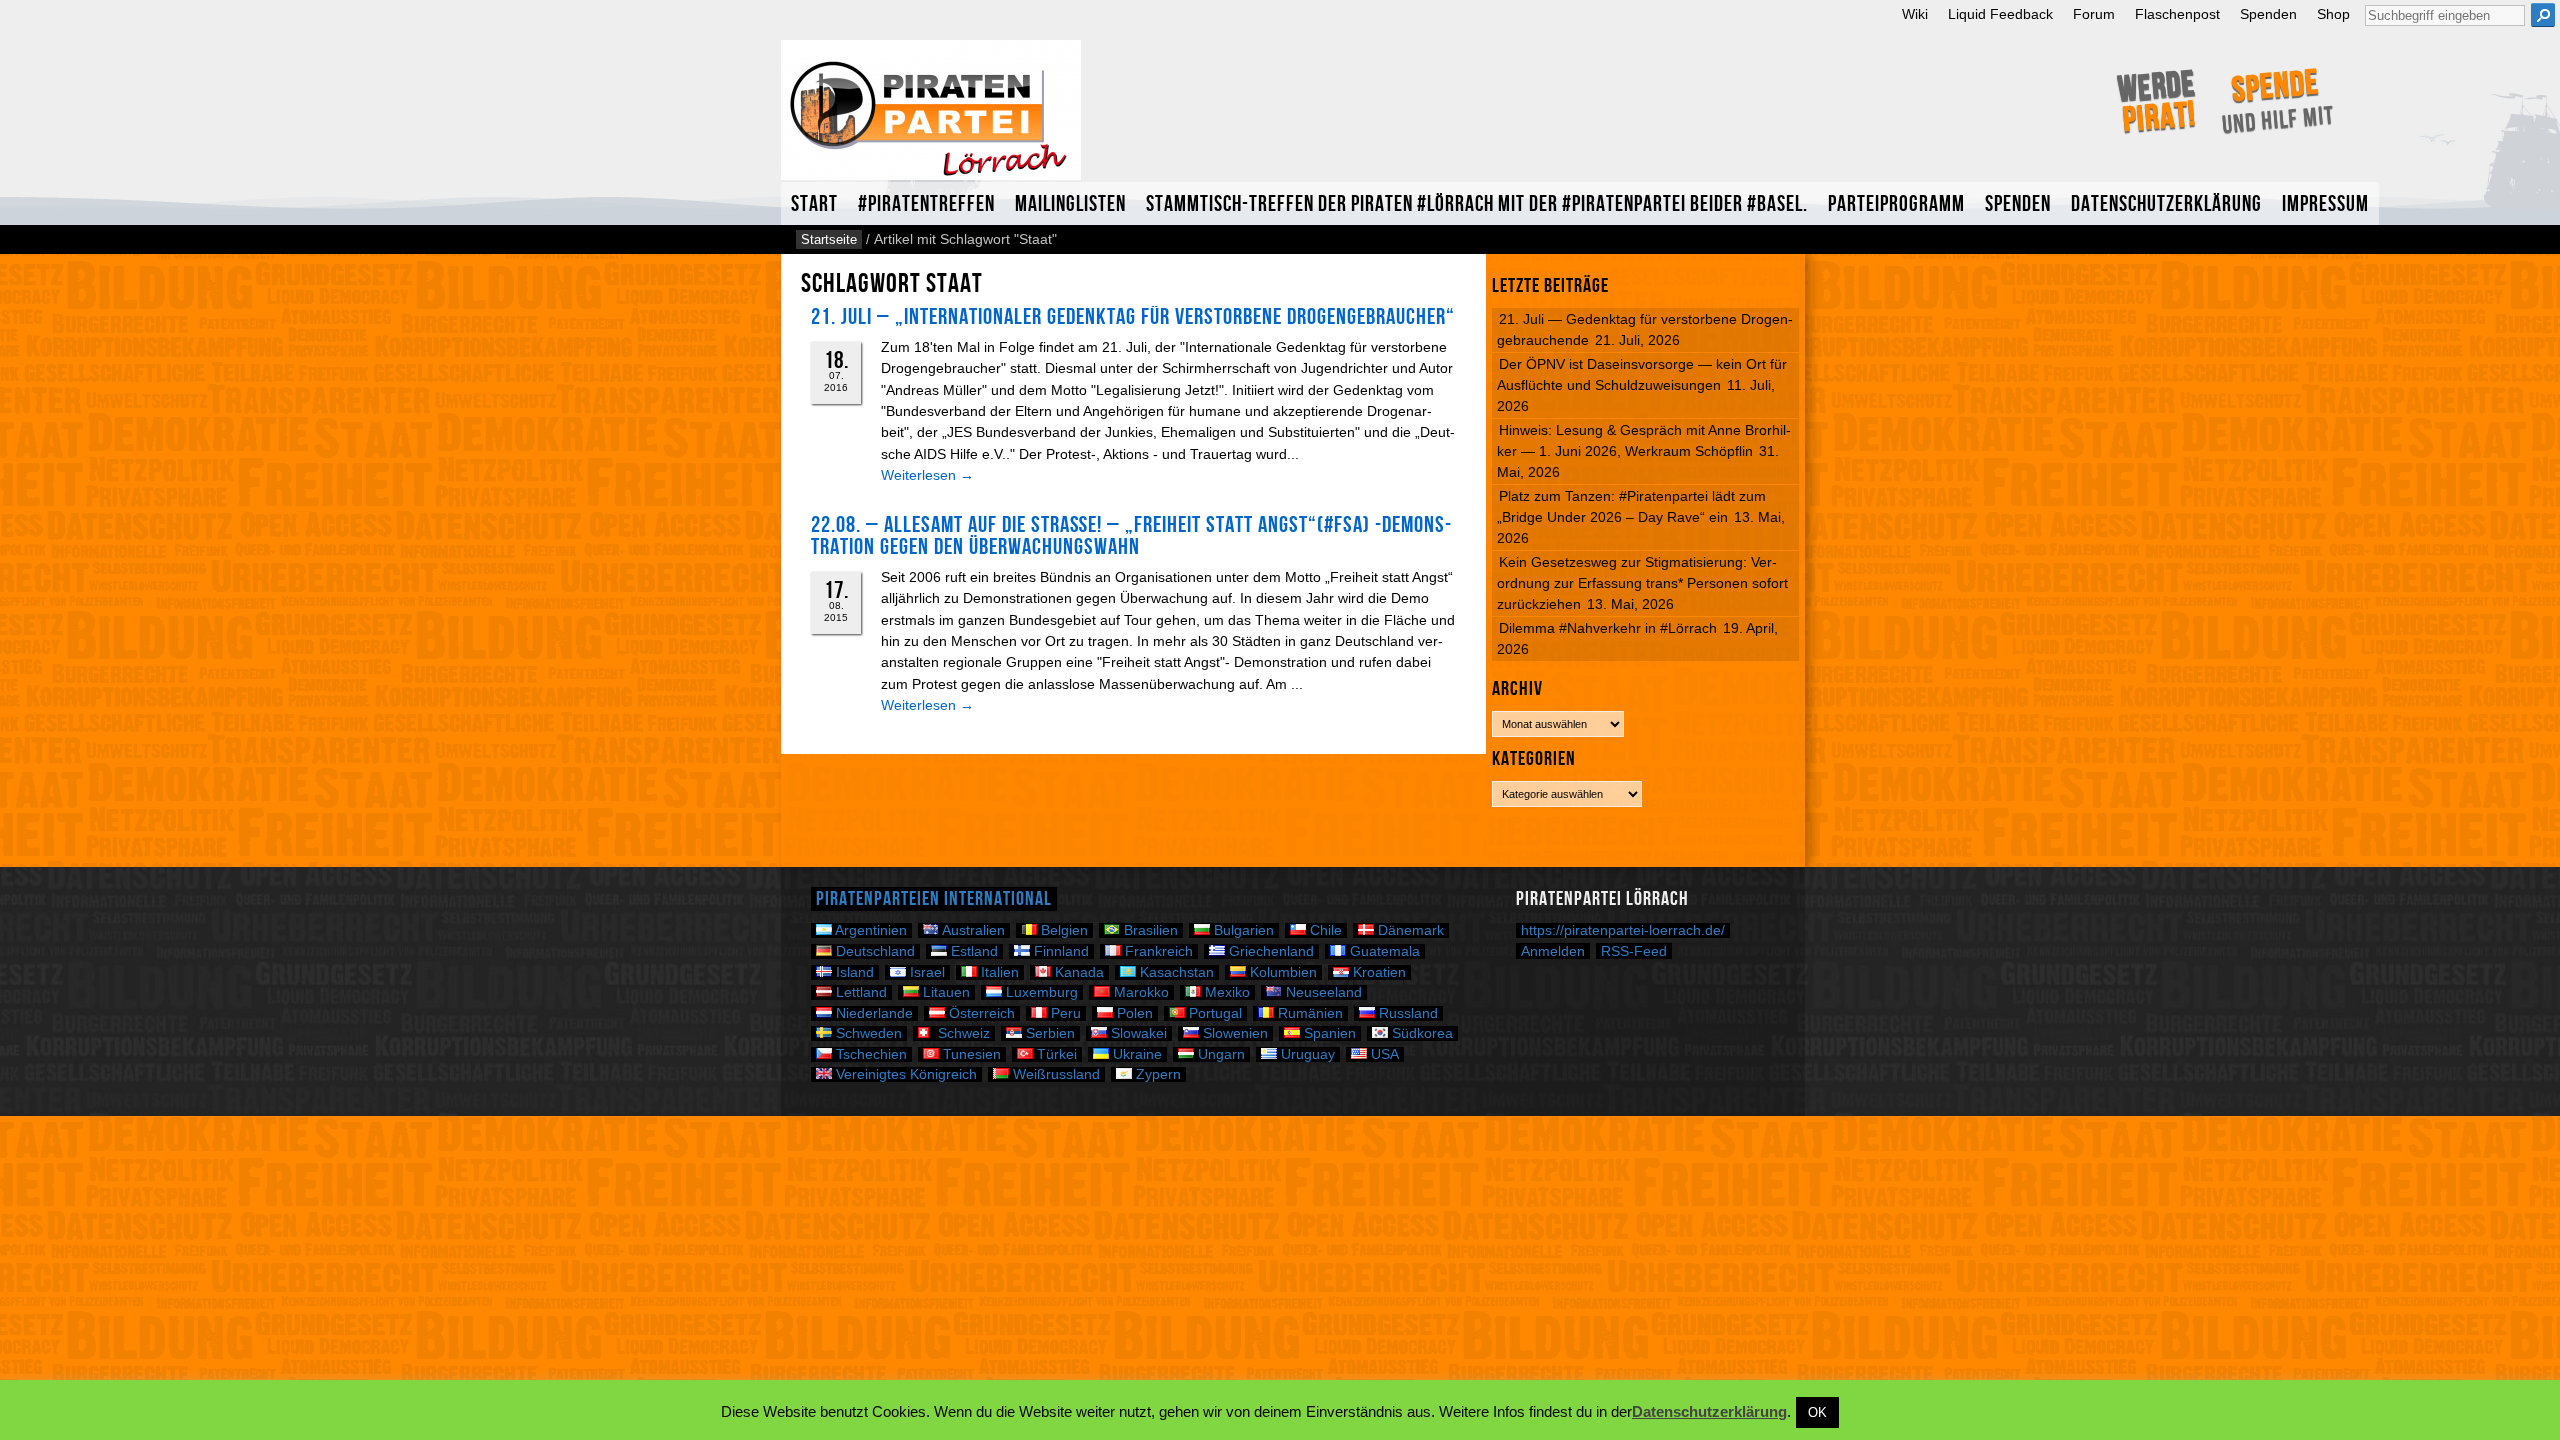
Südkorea (1420, 1033)
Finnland (1059, 951)
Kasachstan (1175, 972)
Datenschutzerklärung (2166, 204)
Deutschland (873, 951)
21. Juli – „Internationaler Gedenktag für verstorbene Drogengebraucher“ (1133, 317)
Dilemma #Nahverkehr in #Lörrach (1608, 628)
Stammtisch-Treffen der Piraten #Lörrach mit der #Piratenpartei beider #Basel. (1477, 204)
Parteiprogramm (1896, 204)
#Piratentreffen (926, 204)
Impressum (2325, 204)
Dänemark (1409, 930)
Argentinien (869, 930)
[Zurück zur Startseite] (931, 118)
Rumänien (1308, 1013)
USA (1383, 1054)
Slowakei (1137, 1033)
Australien (972, 930)
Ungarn (1219, 1054)
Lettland (859, 992)
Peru (1064, 1013)
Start (814, 204)
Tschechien (869, 1054)
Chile (1324, 930)
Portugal (1213, 1013)
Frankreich (1157, 951)
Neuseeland (1322, 992)
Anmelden (1553, 951)
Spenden (2268, 14)
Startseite (829, 239)
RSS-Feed (1634, 951)
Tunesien (970, 1054)
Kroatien (1377, 972)
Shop (2333, 14)
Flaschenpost (2177, 14)
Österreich (980, 1013)
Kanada (1077, 972)
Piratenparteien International (934, 899)
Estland (972, 951)
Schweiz (962, 1033)
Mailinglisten (1070, 204)
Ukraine (1135, 1054)
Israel (925, 972)
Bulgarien (1242, 930)
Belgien (1062, 930)
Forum (2094, 14)
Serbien (1048, 1033)
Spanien (1328, 1033)
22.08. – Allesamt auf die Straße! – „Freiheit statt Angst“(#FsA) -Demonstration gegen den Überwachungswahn (1131, 536)
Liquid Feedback (2000, 14)
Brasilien (1149, 930)
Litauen (944, 992)
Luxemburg (1040, 992)
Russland (1406, 1013)
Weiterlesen (927, 475)
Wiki (1915, 14)
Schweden (867, 1033)
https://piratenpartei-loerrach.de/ (1623, 930)
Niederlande (872, 1013)
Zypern (1156, 1074)
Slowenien (1233, 1033)
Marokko (1139, 992)
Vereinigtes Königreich (904, 1074)
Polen (1133, 1013)
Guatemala (1383, 951)
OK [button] (1817, 1412)
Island (853, 972)
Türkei (1055, 1054)
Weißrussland (1054, 1074)
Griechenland (1269, 951)
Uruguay (1306, 1054)
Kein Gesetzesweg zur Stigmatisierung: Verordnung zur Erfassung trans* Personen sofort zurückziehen (1642, 583)
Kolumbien (1281, 972)
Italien (998, 972)
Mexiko (1225, 992)
